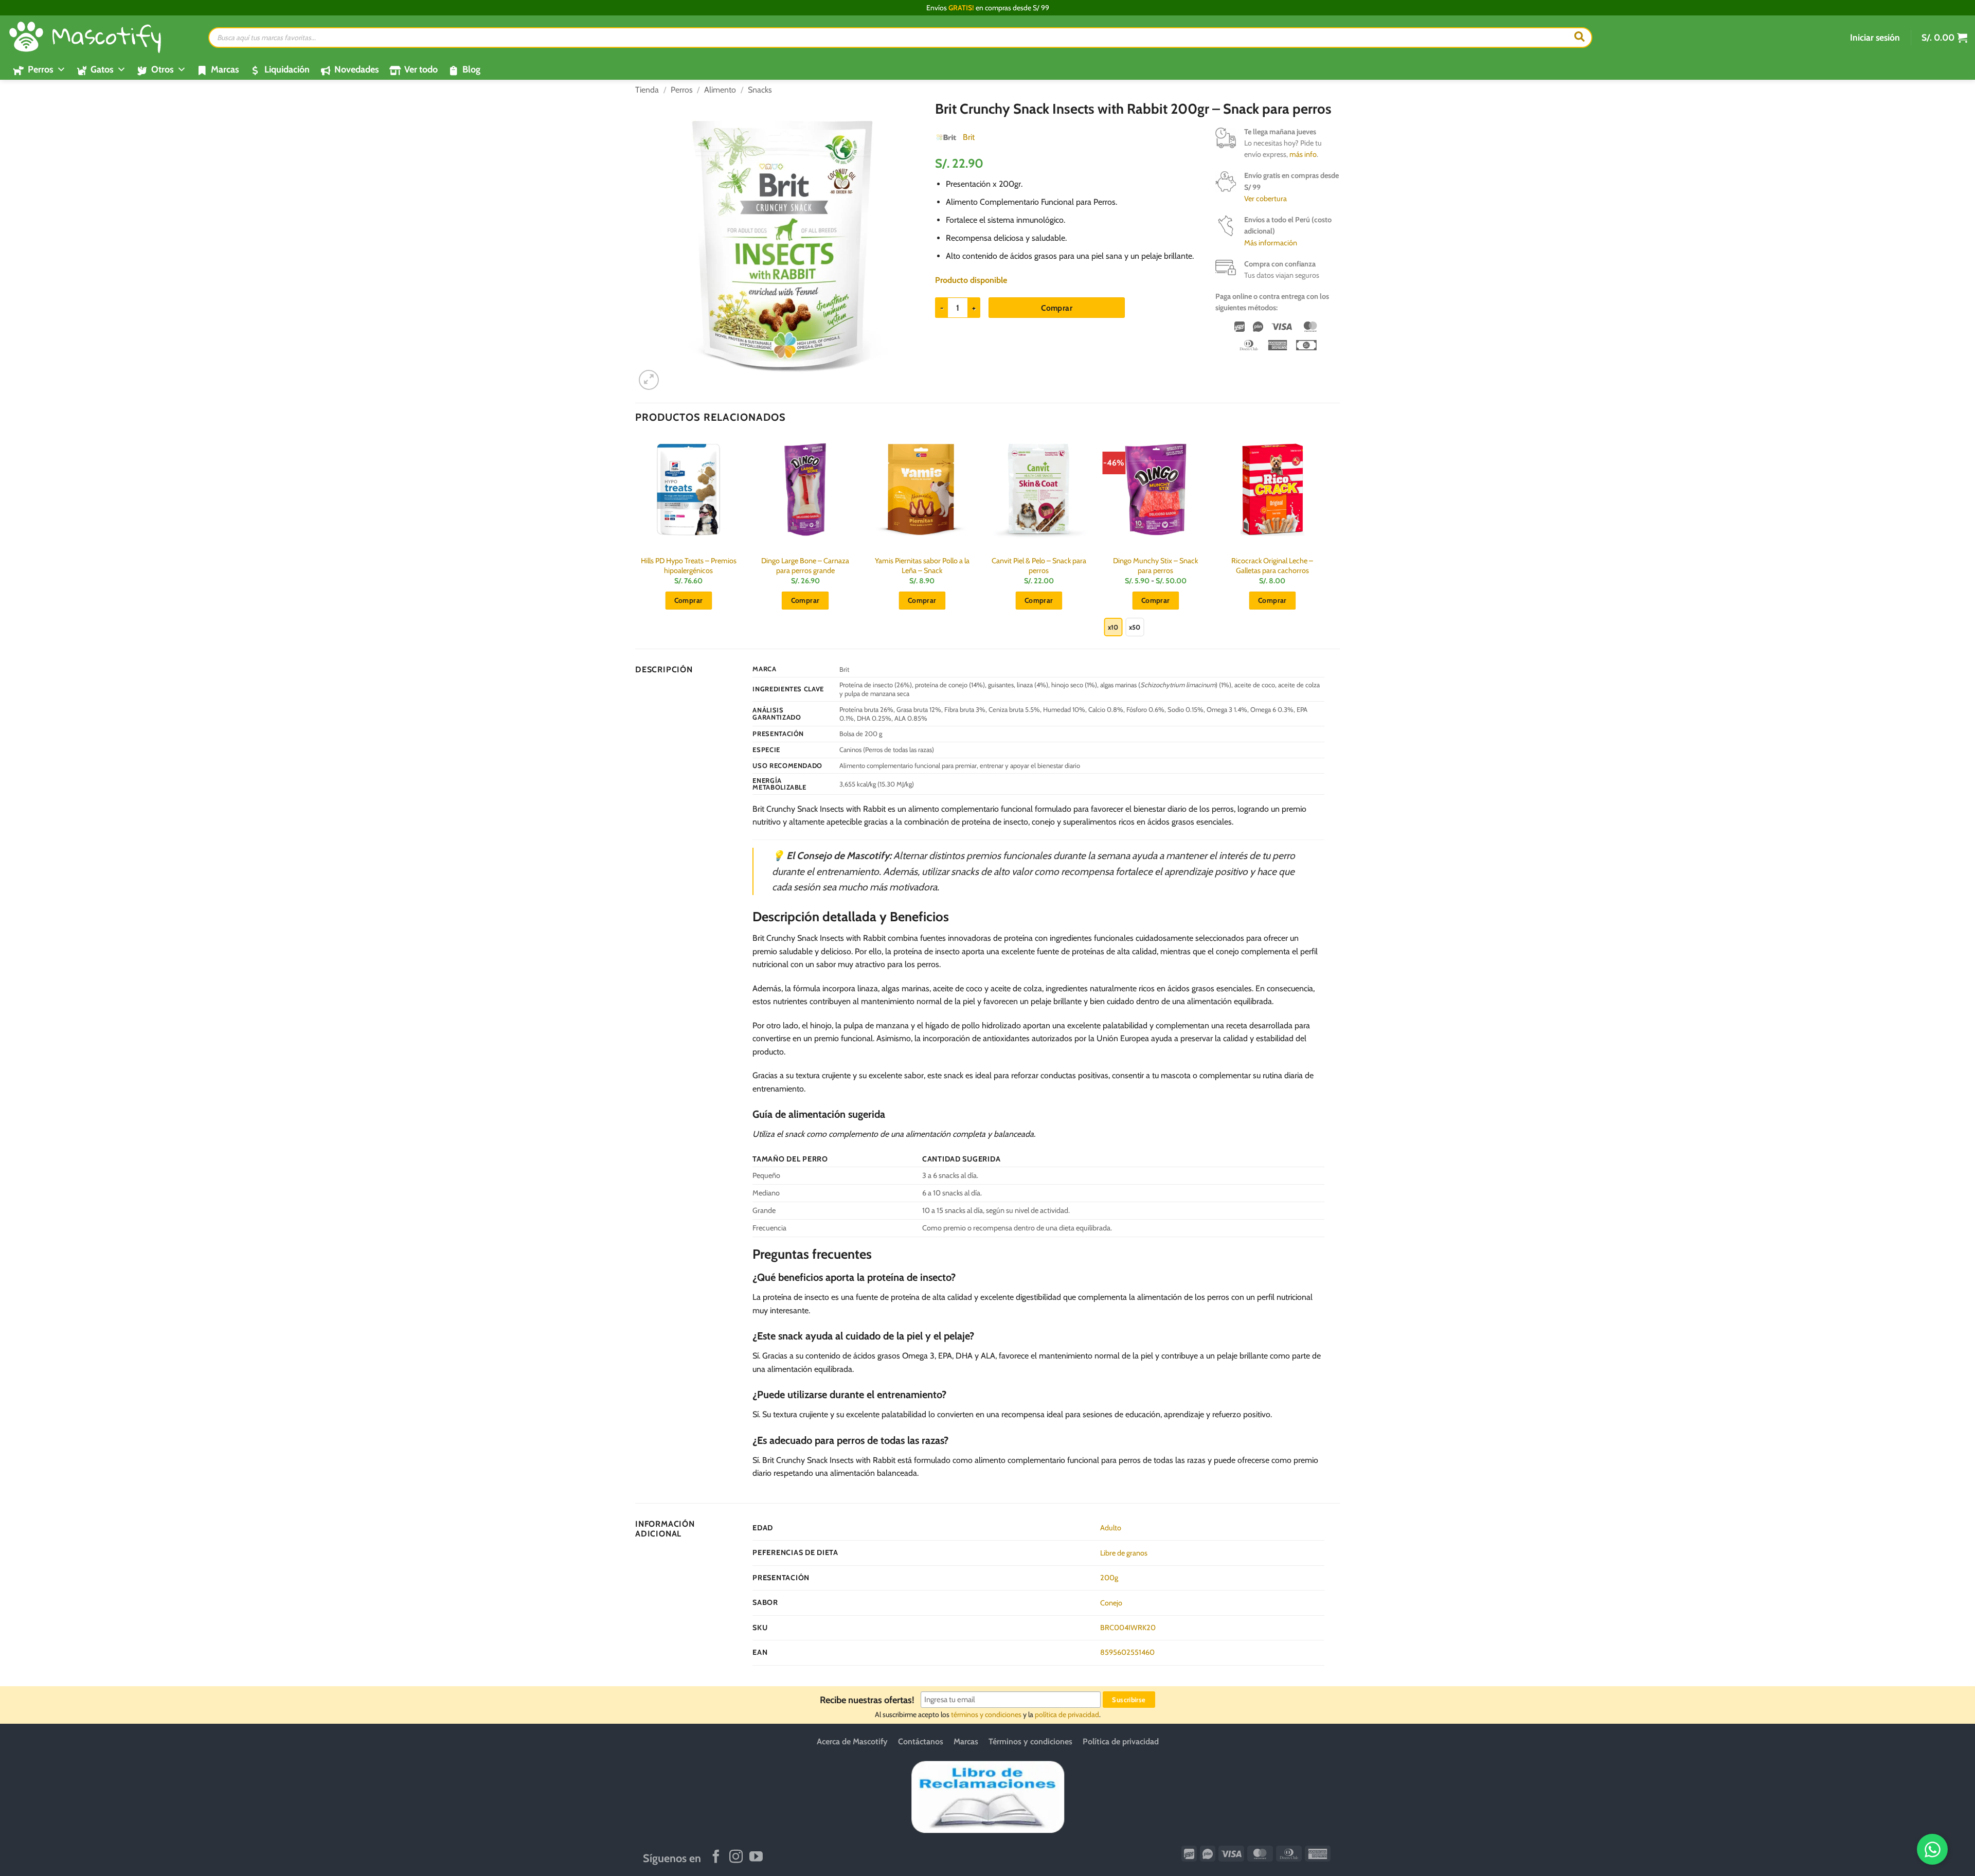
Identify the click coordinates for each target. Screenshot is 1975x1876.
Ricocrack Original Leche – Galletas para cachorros (1272, 566)
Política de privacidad (1121, 1741)
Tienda (647, 90)
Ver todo (421, 69)
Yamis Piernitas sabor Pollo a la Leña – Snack (922, 566)
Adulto (1111, 1528)
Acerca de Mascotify (852, 1741)
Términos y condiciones (1030, 1741)
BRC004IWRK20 (1128, 1628)
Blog (471, 69)
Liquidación (287, 69)
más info (1303, 154)
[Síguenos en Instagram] (736, 1857)
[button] (1875, 38)
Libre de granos (1124, 1553)
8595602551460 (1127, 1652)
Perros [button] (41, 69)
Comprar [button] (689, 600)
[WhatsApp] (1932, 1849)
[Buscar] (1579, 38)
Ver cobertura (1265, 199)
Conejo (1111, 1603)
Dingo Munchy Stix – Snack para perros (1155, 566)
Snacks (760, 90)
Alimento (720, 90)
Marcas (225, 69)
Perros (682, 90)
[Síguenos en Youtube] (756, 1857)
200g (1109, 1578)
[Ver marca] (946, 137)
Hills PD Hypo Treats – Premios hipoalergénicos (689, 566)
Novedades (357, 69)
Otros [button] (163, 69)
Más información (1271, 243)
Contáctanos (921, 1741)
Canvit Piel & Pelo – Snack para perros (1039, 566)
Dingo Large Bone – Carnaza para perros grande (805, 566)
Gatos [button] (102, 69)
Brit (969, 137)
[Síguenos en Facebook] (716, 1857)
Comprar (1057, 308)
